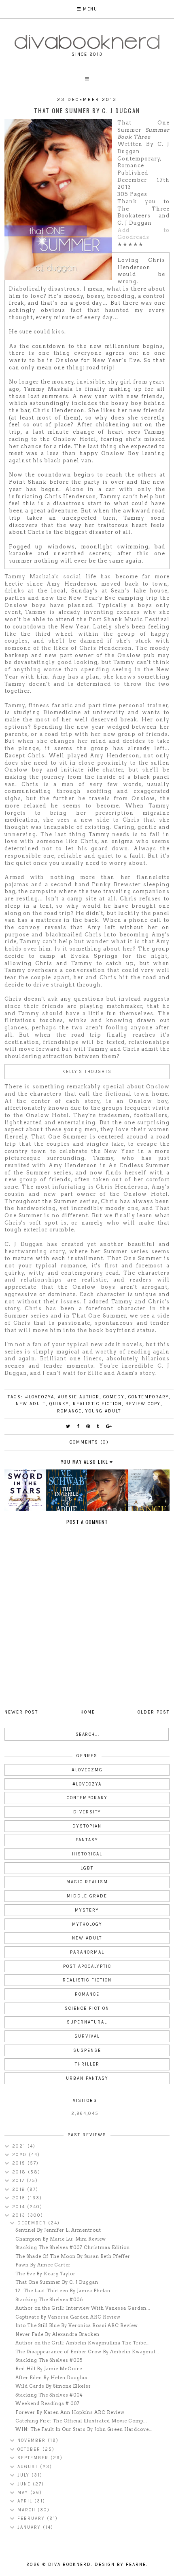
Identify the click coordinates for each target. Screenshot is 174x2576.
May (24, 2493)
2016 (20, 2189)
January (30, 2527)
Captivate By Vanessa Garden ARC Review (68, 2317)
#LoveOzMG (87, 1770)
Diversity (87, 1812)
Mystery (87, 1910)
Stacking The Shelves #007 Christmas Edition (73, 2247)
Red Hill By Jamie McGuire (49, 2369)
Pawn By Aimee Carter (43, 2265)
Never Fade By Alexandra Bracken (57, 2334)
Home (88, 1712)
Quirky (59, 1404)
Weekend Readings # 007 (48, 2403)
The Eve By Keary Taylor (46, 2274)
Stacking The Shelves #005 (49, 2360)
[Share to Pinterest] (88, 1426)
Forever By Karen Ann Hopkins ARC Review (70, 2412)
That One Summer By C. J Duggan (57, 2282)
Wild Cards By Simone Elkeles (53, 2386)
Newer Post (21, 1712)
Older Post (154, 1712)
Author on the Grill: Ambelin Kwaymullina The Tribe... (83, 2343)
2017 (19, 2181)
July (24, 2475)
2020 (20, 2155)
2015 (20, 2198)
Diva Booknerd (70, 2564)
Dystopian (87, 1826)
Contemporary (149, 1397)
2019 (20, 2163)
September (34, 2458)
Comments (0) (89, 1442)
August (29, 2467)
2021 (20, 2146)
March (28, 2510)
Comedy (114, 1397)
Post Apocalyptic (87, 1966)
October (30, 2449)
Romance (69, 1411)
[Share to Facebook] (79, 1426)
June (25, 2484)
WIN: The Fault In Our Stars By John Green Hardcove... (84, 2429)
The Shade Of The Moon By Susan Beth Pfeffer (73, 2256)
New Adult (31, 1404)
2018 (20, 2172)
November (33, 2440)
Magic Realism (87, 1882)
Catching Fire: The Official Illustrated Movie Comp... (81, 2421)
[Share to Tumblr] (98, 1426)
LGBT (87, 1868)
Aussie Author (79, 1397)
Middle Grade (87, 1896)
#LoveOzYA (40, 1397)
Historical (87, 1854)
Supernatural (87, 2022)
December (33, 2223)
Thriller (87, 2064)
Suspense (87, 2050)
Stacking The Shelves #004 (49, 2395)
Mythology (87, 1924)
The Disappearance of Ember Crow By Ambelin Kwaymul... (87, 2352)
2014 (20, 2207)
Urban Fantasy (87, 2078)
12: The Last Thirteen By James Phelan (63, 2291)
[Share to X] (68, 1426)
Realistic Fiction (97, 1404)
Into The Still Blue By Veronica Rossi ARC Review (77, 2325)
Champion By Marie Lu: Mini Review (61, 2239)
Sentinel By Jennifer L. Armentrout (58, 2230)
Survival (87, 2036)
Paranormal (87, 1952)
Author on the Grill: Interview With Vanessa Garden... (83, 2308)
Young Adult (103, 1411)
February (32, 2518)
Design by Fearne (120, 2564)
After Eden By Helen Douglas (51, 2378)
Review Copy (143, 1404)
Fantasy (87, 1840)
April (26, 2501)
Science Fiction (87, 2008)
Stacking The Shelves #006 (49, 2300)
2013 (20, 2215)
